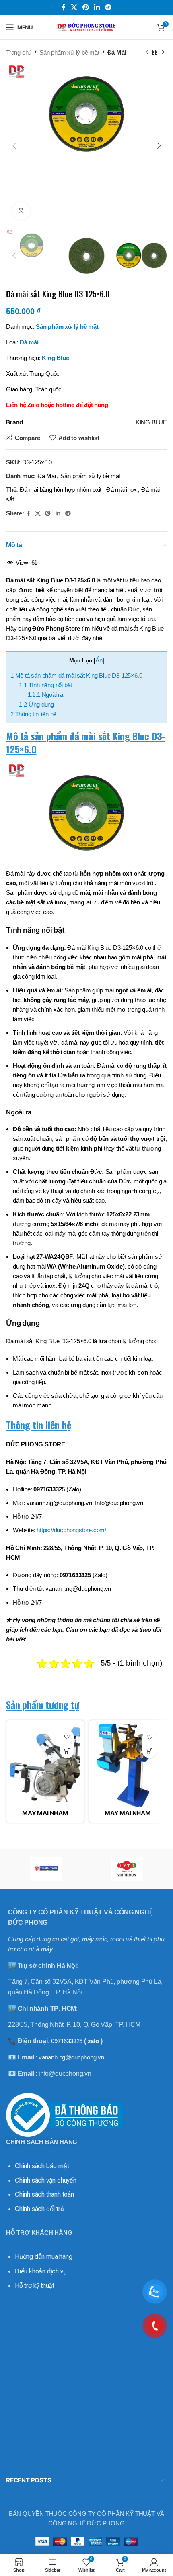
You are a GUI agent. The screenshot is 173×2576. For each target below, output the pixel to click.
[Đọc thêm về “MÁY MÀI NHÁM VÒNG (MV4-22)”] (149, 1751)
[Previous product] (147, 53)
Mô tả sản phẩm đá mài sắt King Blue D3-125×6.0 (76, 675)
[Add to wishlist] (67, 1737)
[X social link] (74, 7)
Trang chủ (19, 52)
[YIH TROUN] (127, 1869)
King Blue (55, 358)
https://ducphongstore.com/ (71, 1530)
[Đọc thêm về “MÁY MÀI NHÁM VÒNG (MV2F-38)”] (67, 1751)
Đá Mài (117, 52)
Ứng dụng (36, 704)
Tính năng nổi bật (45, 685)
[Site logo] (86, 27)
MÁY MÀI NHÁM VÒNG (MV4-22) (128, 1816)
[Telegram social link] (108, 7)
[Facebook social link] (63, 7)
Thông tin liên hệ (33, 714)
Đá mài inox (122, 490)
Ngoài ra (45, 695)
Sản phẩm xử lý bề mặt (69, 52)
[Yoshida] (46, 1869)
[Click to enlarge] (21, 211)
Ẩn (99, 660)
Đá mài (29, 342)
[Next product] (163, 53)
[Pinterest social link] (85, 7)
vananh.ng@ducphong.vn (71, 2057)
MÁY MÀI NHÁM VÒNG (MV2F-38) (45, 1816)
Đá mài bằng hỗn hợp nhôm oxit (61, 490)
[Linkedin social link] (97, 7)
